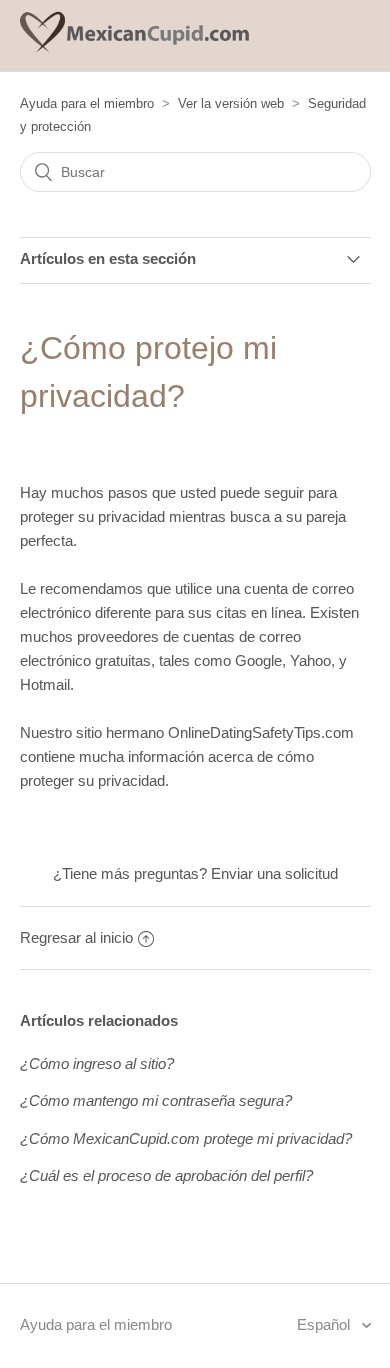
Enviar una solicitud (274, 873)
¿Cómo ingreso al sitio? (97, 1063)
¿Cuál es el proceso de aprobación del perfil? (166, 1175)
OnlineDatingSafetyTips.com (261, 732)
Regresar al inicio (76, 937)
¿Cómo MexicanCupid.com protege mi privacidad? (186, 1138)
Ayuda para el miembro (87, 103)
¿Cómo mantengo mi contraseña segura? (156, 1100)
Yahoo (310, 660)
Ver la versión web (231, 103)
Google (258, 660)
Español (325, 1324)
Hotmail (45, 684)
